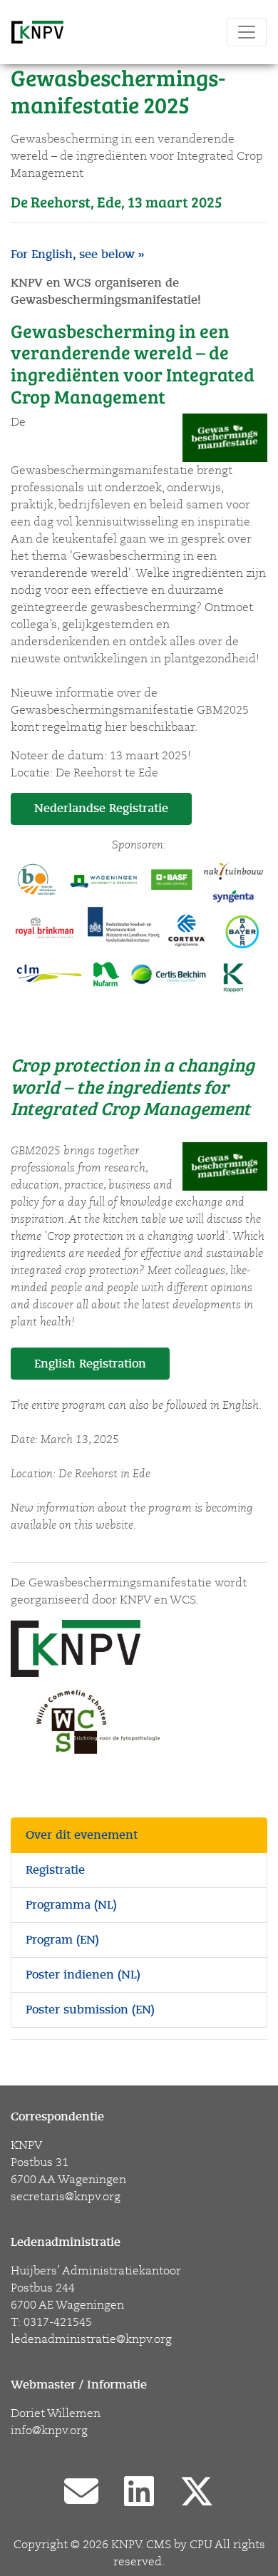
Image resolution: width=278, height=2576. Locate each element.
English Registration (90, 1364)
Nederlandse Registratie (101, 809)
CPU (201, 2545)
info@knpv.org (49, 2431)
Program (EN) (62, 1940)
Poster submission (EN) (90, 2010)
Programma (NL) (71, 1905)
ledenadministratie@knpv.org (91, 2339)
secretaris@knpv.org (66, 2197)
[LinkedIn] (139, 2493)
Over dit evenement (82, 1835)
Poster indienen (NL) (83, 1975)
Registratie (55, 1870)
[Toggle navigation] (247, 32)
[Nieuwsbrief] (81, 2493)
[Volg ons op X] (197, 2493)
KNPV (126, 2545)
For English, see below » (77, 255)
